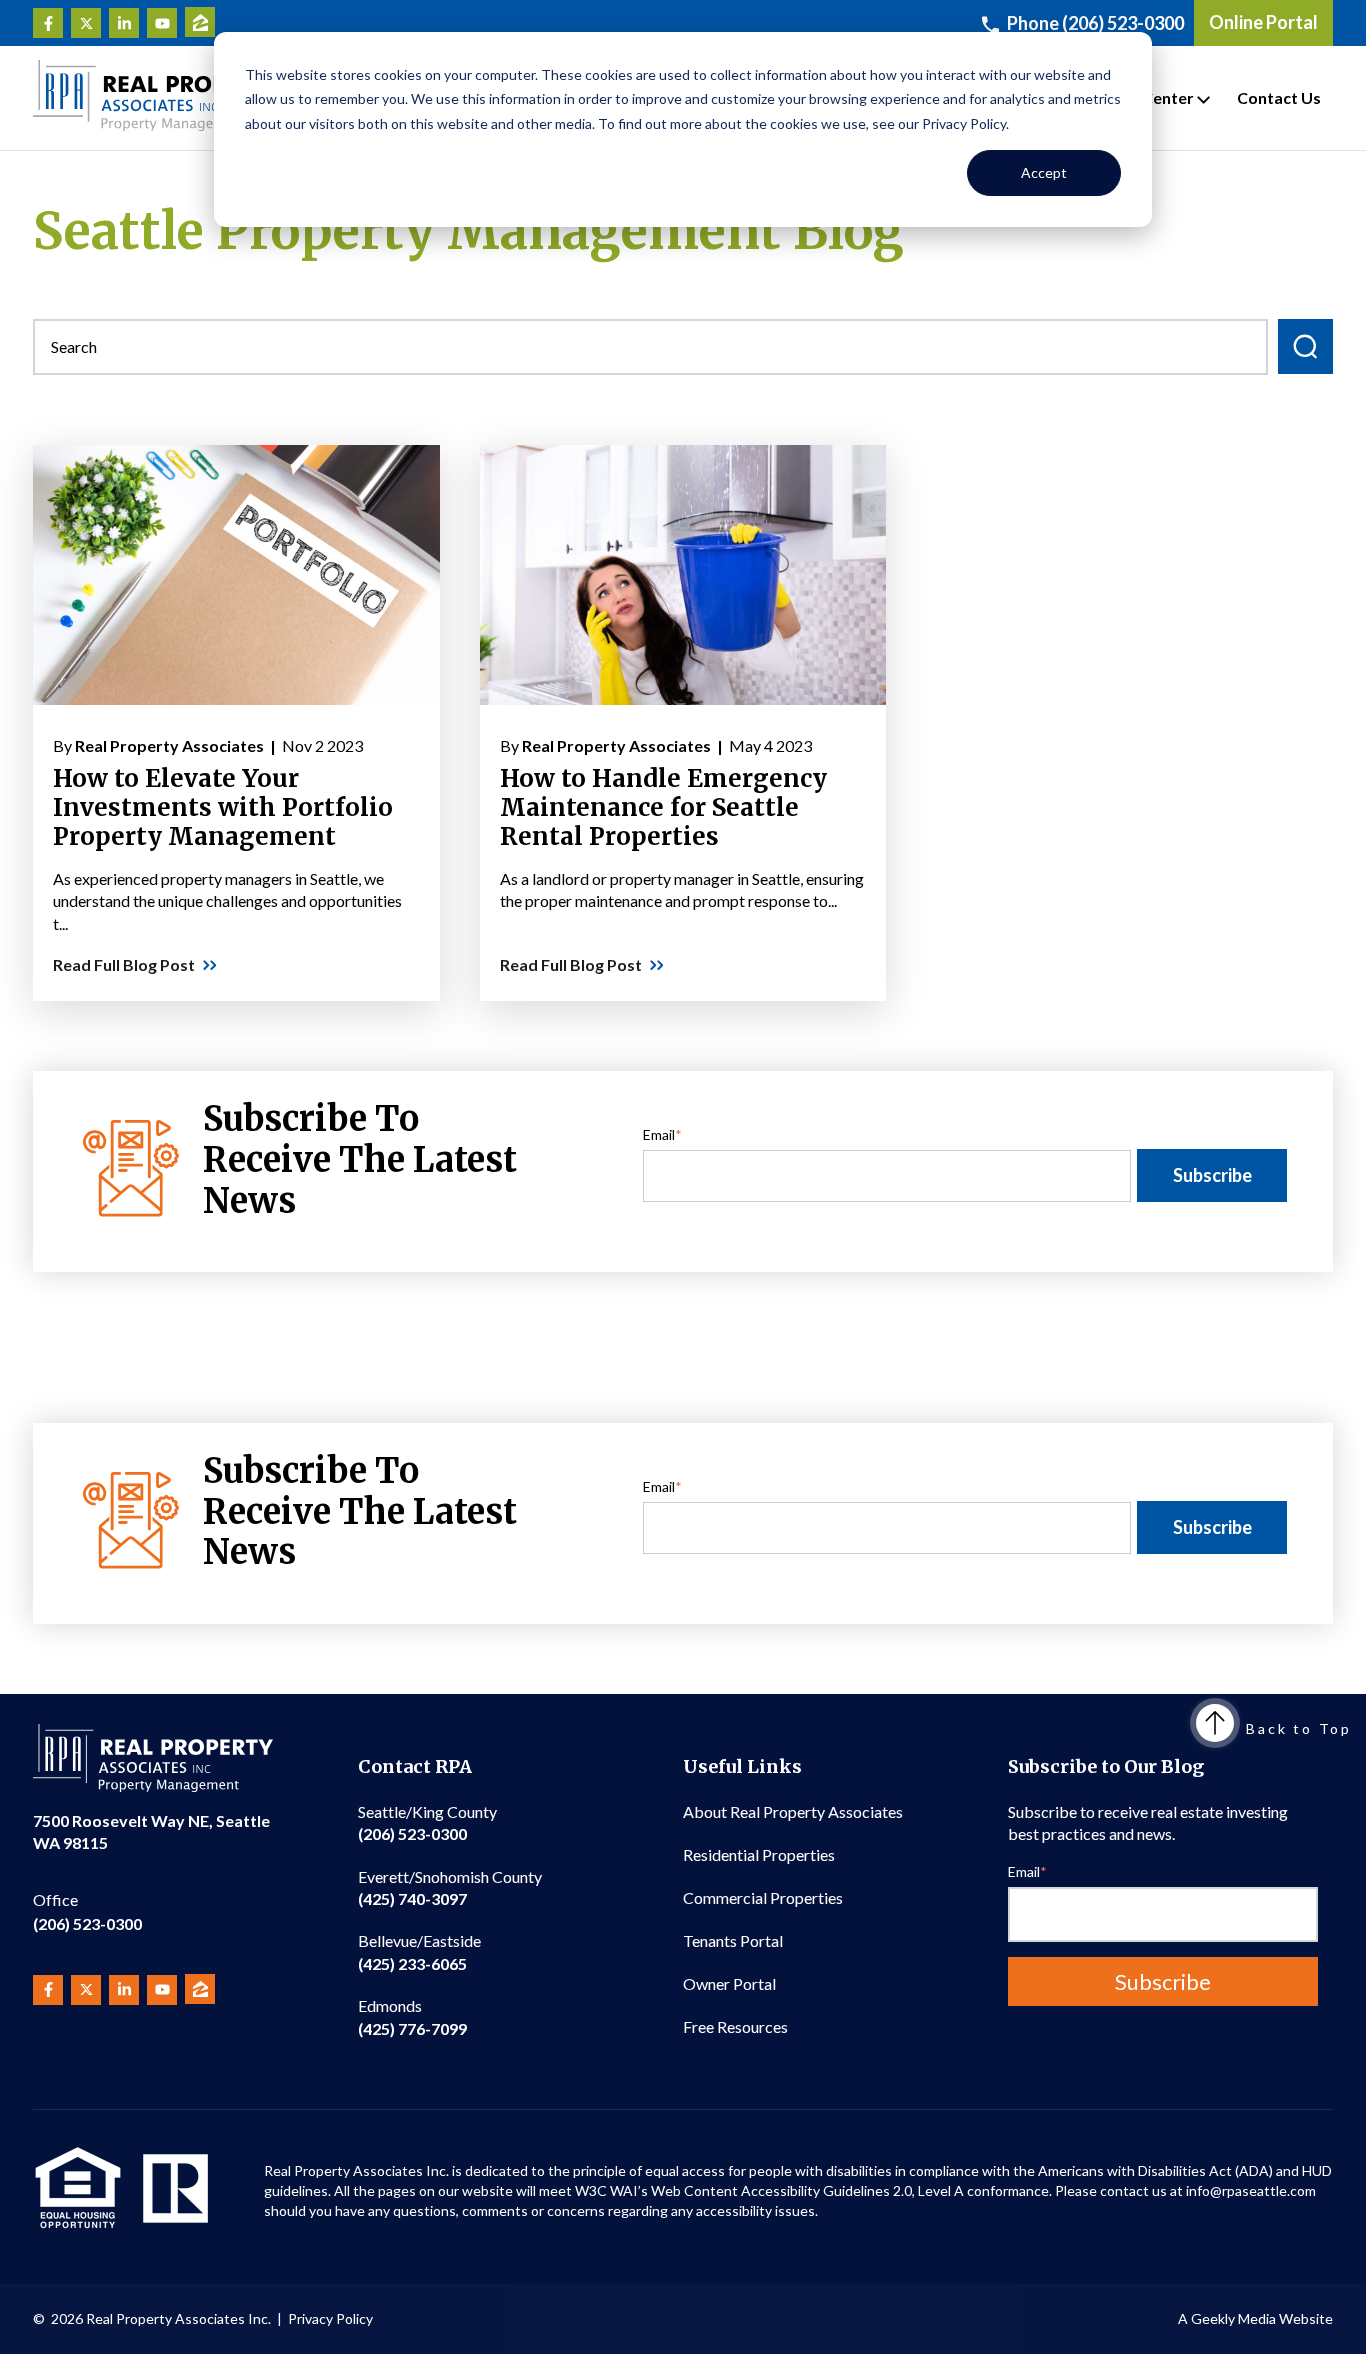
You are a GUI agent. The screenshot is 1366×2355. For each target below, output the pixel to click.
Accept (1044, 172)
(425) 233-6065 (419, 1951)
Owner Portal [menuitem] (729, 1983)
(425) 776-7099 (412, 2016)
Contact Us (1279, 97)
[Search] (1305, 346)
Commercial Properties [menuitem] (763, 1897)
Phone (1095, 23)
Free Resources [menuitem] (735, 2026)
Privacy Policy (330, 2318)
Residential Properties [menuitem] (759, 1854)
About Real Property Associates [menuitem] (793, 1811)
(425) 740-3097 (450, 1887)
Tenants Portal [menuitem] (733, 1940)
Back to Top (1299, 1728)
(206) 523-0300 (87, 1911)
